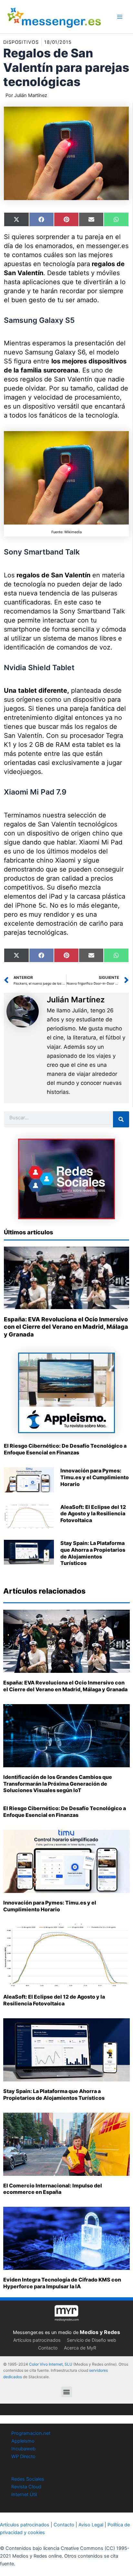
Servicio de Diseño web (92, 2340)
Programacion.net (31, 2433)
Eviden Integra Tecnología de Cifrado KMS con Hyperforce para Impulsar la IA (62, 2283)
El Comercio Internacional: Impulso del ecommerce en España (53, 2189)
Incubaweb (23, 2449)
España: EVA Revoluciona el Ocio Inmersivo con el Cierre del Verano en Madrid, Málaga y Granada (66, 1327)
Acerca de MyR (80, 2348)
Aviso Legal (91, 2525)
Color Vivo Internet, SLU (51, 2364)
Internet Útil (24, 2494)
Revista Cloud (26, 2487)
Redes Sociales (28, 2479)
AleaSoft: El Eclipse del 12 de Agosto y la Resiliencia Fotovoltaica (93, 1514)
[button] (67, 2392)
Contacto (48, 2348)
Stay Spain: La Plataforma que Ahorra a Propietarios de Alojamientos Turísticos (93, 1553)
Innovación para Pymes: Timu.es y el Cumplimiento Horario (95, 1477)
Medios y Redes (100, 2332)
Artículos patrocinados (37, 2340)
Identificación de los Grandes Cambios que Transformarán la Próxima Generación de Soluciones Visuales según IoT (58, 1784)
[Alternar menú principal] (120, 17)
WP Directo (23, 2456)
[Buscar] (121, 1119)
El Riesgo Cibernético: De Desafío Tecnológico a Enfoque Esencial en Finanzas (65, 1449)
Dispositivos (21, 42)
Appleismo (23, 2441)
